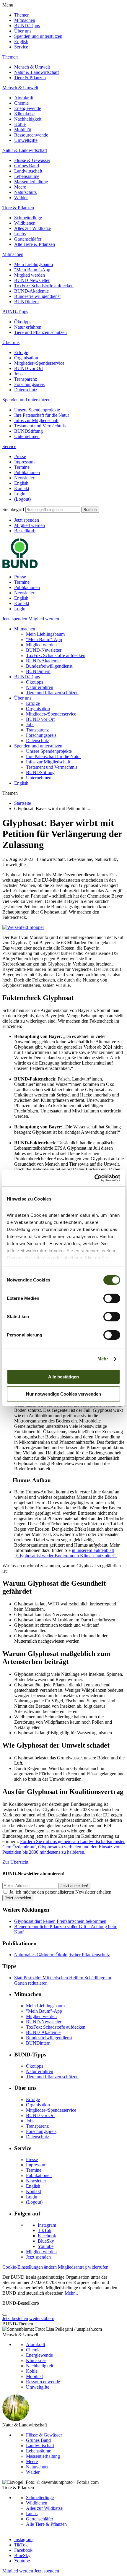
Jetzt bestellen (15, 2318)
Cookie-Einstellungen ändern (30, 2267)
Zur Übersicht (15, 1862)
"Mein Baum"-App (32, 270)
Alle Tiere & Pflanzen (35, 244)
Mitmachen (25, 20)
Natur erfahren (28, 327)
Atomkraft (24, 98)
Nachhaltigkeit (28, 119)
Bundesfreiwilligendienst (37, 296)
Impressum (24, 462)
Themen (22, 15)
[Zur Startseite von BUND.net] (20, 567)
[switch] (112, 1298)
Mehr (103, 1359)
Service (21, 47)
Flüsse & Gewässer (32, 160)
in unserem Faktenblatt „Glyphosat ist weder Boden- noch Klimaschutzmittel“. (66, 1553)
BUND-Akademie (31, 291)
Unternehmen (27, 436)
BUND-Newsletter (32, 280)
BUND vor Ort (29, 368)
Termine (22, 467)
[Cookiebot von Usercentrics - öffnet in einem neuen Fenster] (94, 1178)
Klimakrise (24, 114)
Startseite (23, 803)
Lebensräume (27, 176)
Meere (20, 187)
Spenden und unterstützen (38, 36)
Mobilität (23, 130)
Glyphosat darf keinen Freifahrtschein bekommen (60, 1921)
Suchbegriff (13, 509)
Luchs (20, 234)
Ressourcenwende (31, 135)
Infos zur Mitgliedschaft (36, 420)
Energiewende (28, 108)
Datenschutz (26, 390)
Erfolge (21, 352)
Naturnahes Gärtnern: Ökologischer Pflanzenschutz (62, 1955)
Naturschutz (25, 192)
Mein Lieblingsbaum (34, 264)
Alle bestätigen (63, 1377)
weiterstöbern (42, 2318)
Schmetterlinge (28, 218)
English (21, 42)
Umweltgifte (26, 140)
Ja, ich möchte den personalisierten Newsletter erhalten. (61, 1892)
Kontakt (22, 488)
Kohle (20, 124)
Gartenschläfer (28, 239)
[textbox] (53, 510)
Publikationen (27, 472)
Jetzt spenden (27, 520)
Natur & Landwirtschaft (36, 72)
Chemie (21, 103)
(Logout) (22, 499)
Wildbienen (25, 223)
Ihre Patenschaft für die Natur (42, 415)
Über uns (23, 31)
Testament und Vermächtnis (40, 426)
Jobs (18, 374)
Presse (20, 456)
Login (20, 494)
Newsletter (24, 478)
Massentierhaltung (31, 182)
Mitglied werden (30, 275)
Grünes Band (27, 166)
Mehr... (71, 2293)
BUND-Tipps (27, 26)
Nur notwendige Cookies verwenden (63, 1394)
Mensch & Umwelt (32, 67)
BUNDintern (26, 302)
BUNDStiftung (29, 431)
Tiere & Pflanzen (30, 78)
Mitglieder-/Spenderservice (39, 363)
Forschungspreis (29, 384)
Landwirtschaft (28, 171)
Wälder (21, 198)
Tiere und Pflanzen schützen (40, 332)
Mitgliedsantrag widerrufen (83, 2267)
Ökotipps (23, 322)
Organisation (26, 358)
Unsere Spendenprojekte (37, 410)
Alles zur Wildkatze (32, 228)
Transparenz (26, 379)
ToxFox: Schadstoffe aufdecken (44, 286)
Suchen (90, 510)
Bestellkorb (25, 531)
